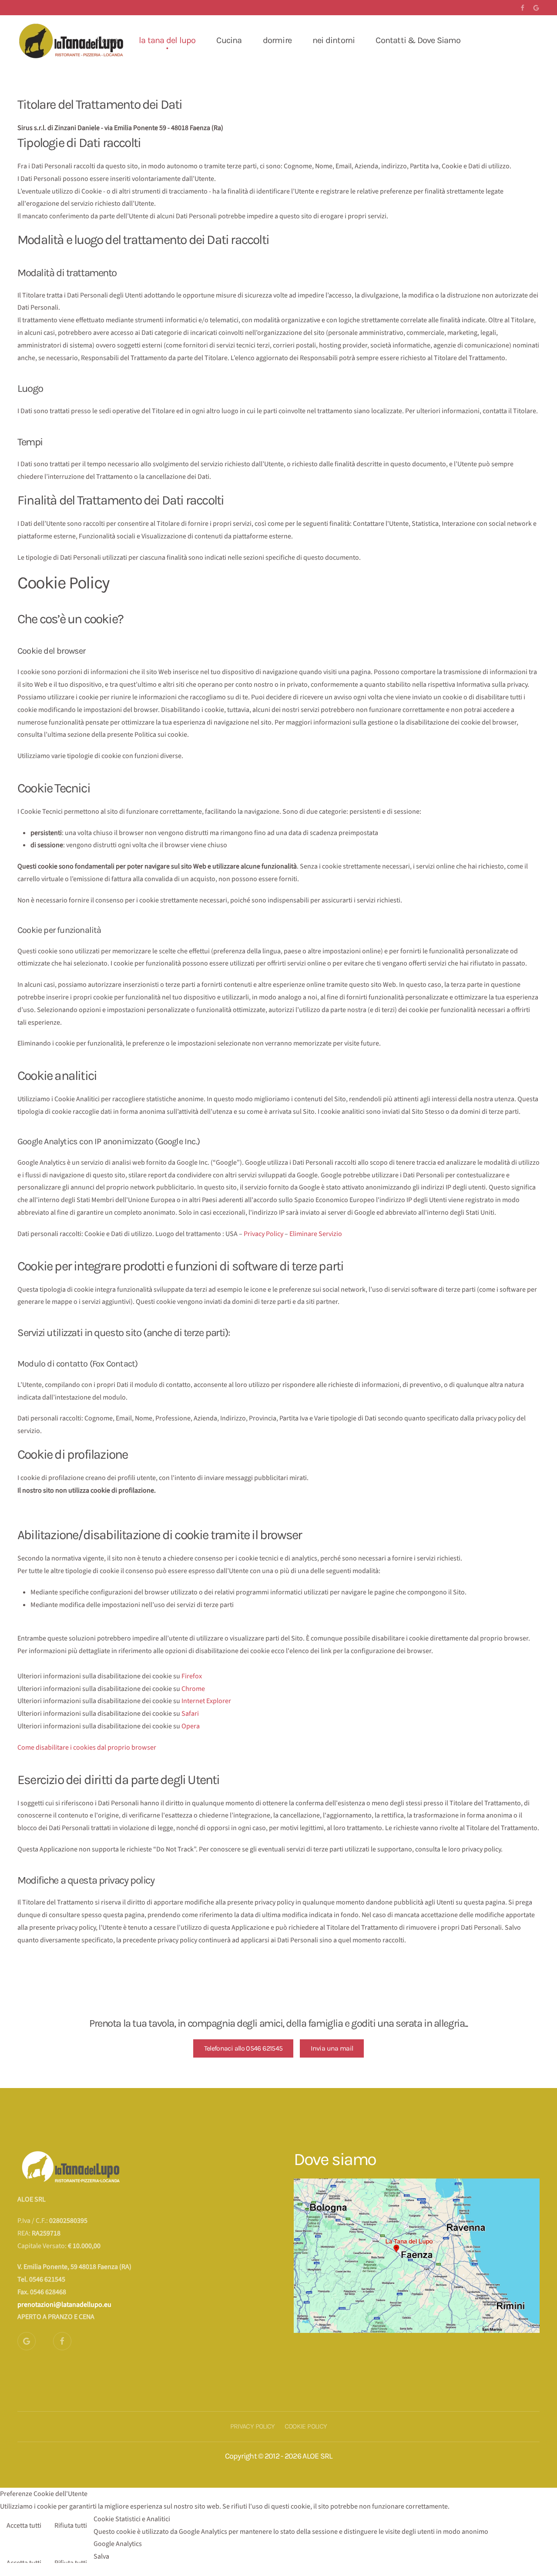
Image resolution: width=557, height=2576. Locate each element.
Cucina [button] (229, 40)
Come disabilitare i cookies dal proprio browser (87, 1747)
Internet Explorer (206, 1701)
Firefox (192, 1676)
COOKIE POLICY (306, 2426)
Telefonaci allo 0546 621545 (243, 2048)
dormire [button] (277, 40)
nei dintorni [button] (334, 40)
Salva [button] (101, 2556)
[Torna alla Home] (72, 40)
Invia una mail (332, 2048)
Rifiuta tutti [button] (71, 2526)
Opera (191, 1726)
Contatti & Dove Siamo (418, 40)
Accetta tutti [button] (24, 2526)
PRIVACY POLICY (253, 2426)
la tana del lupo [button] (167, 40)
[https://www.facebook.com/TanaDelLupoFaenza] (62, 2341)
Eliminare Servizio (316, 1234)
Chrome (193, 1689)
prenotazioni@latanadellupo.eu (64, 2305)
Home (107, 40)
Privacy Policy (263, 1234)
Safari (190, 1714)
